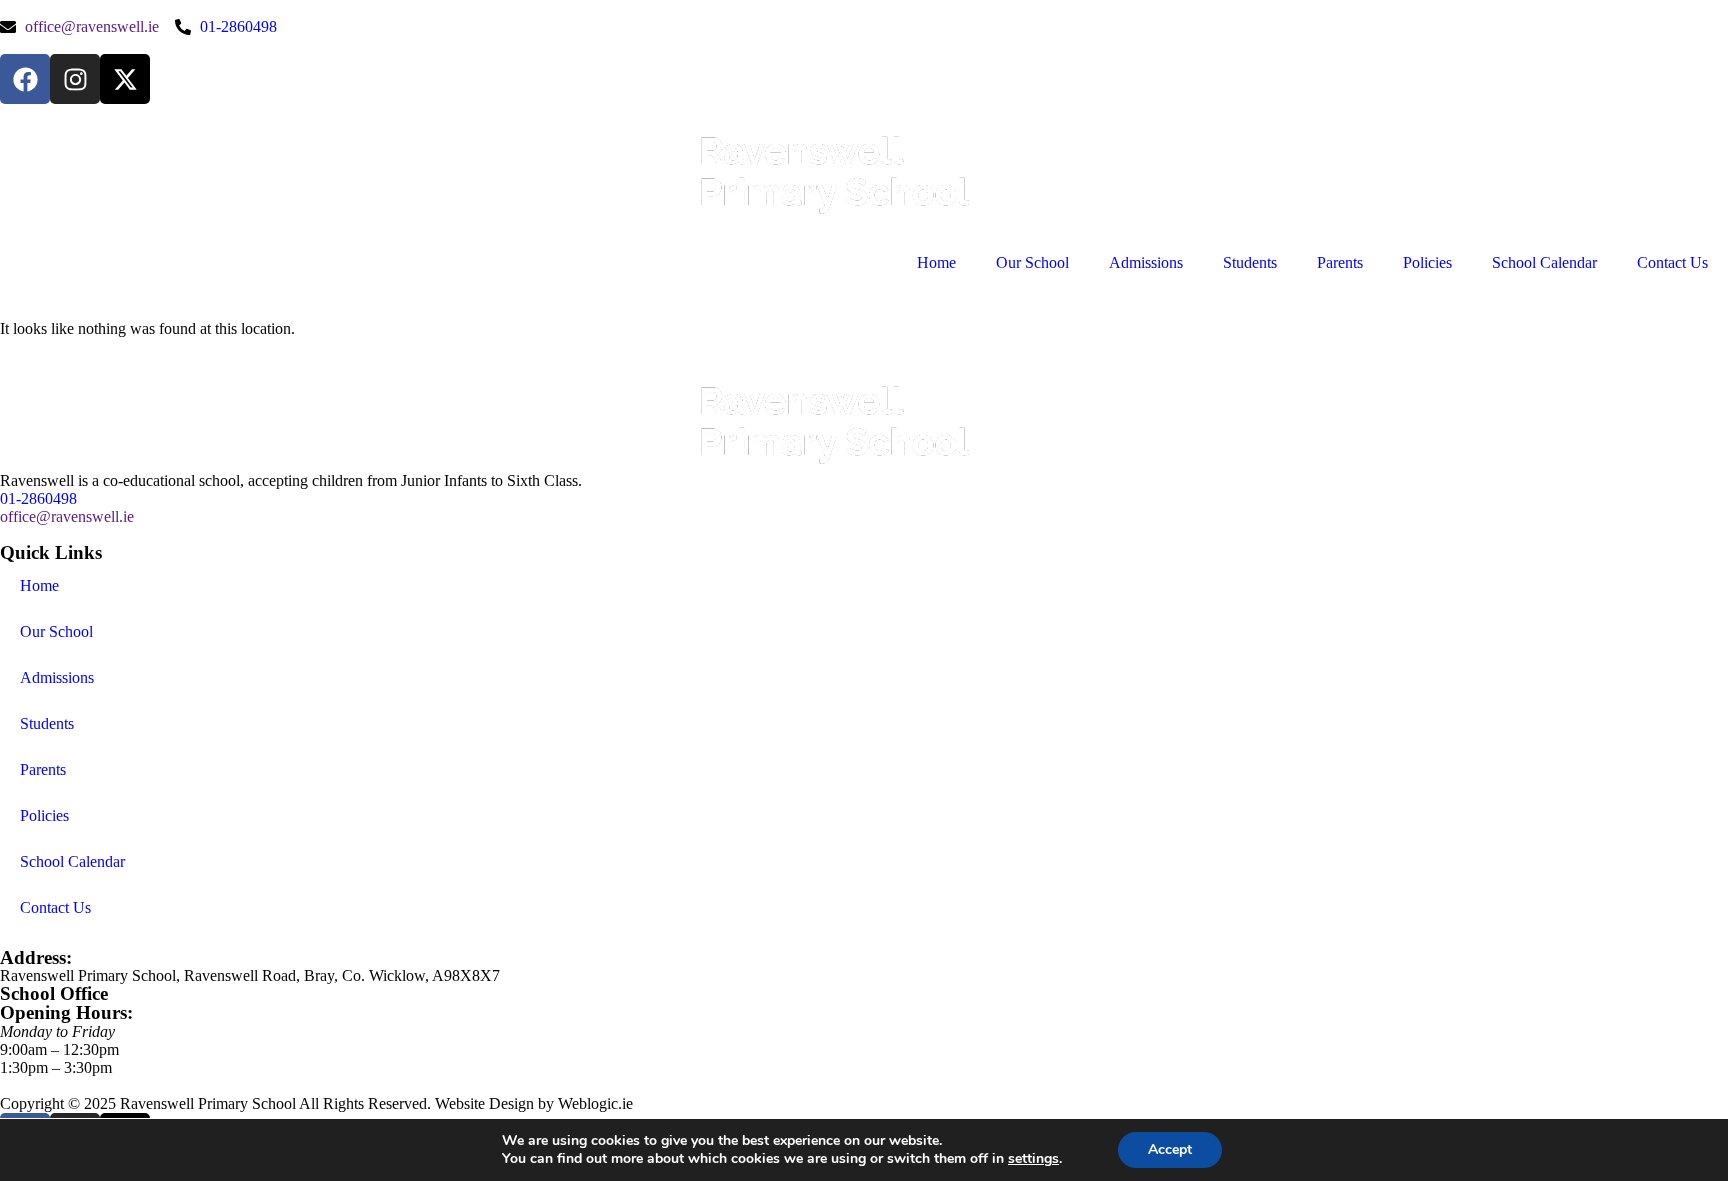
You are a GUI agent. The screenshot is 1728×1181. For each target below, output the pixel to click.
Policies (1427, 262)
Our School (1032, 262)
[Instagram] (75, 79)
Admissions (1146, 262)
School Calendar (1544, 262)
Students (1250, 262)
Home (936, 262)
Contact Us (1672, 262)
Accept (1170, 1149)
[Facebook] (25, 79)
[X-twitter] (125, 79)
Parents (1340, 262)
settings (1033, 1159)
